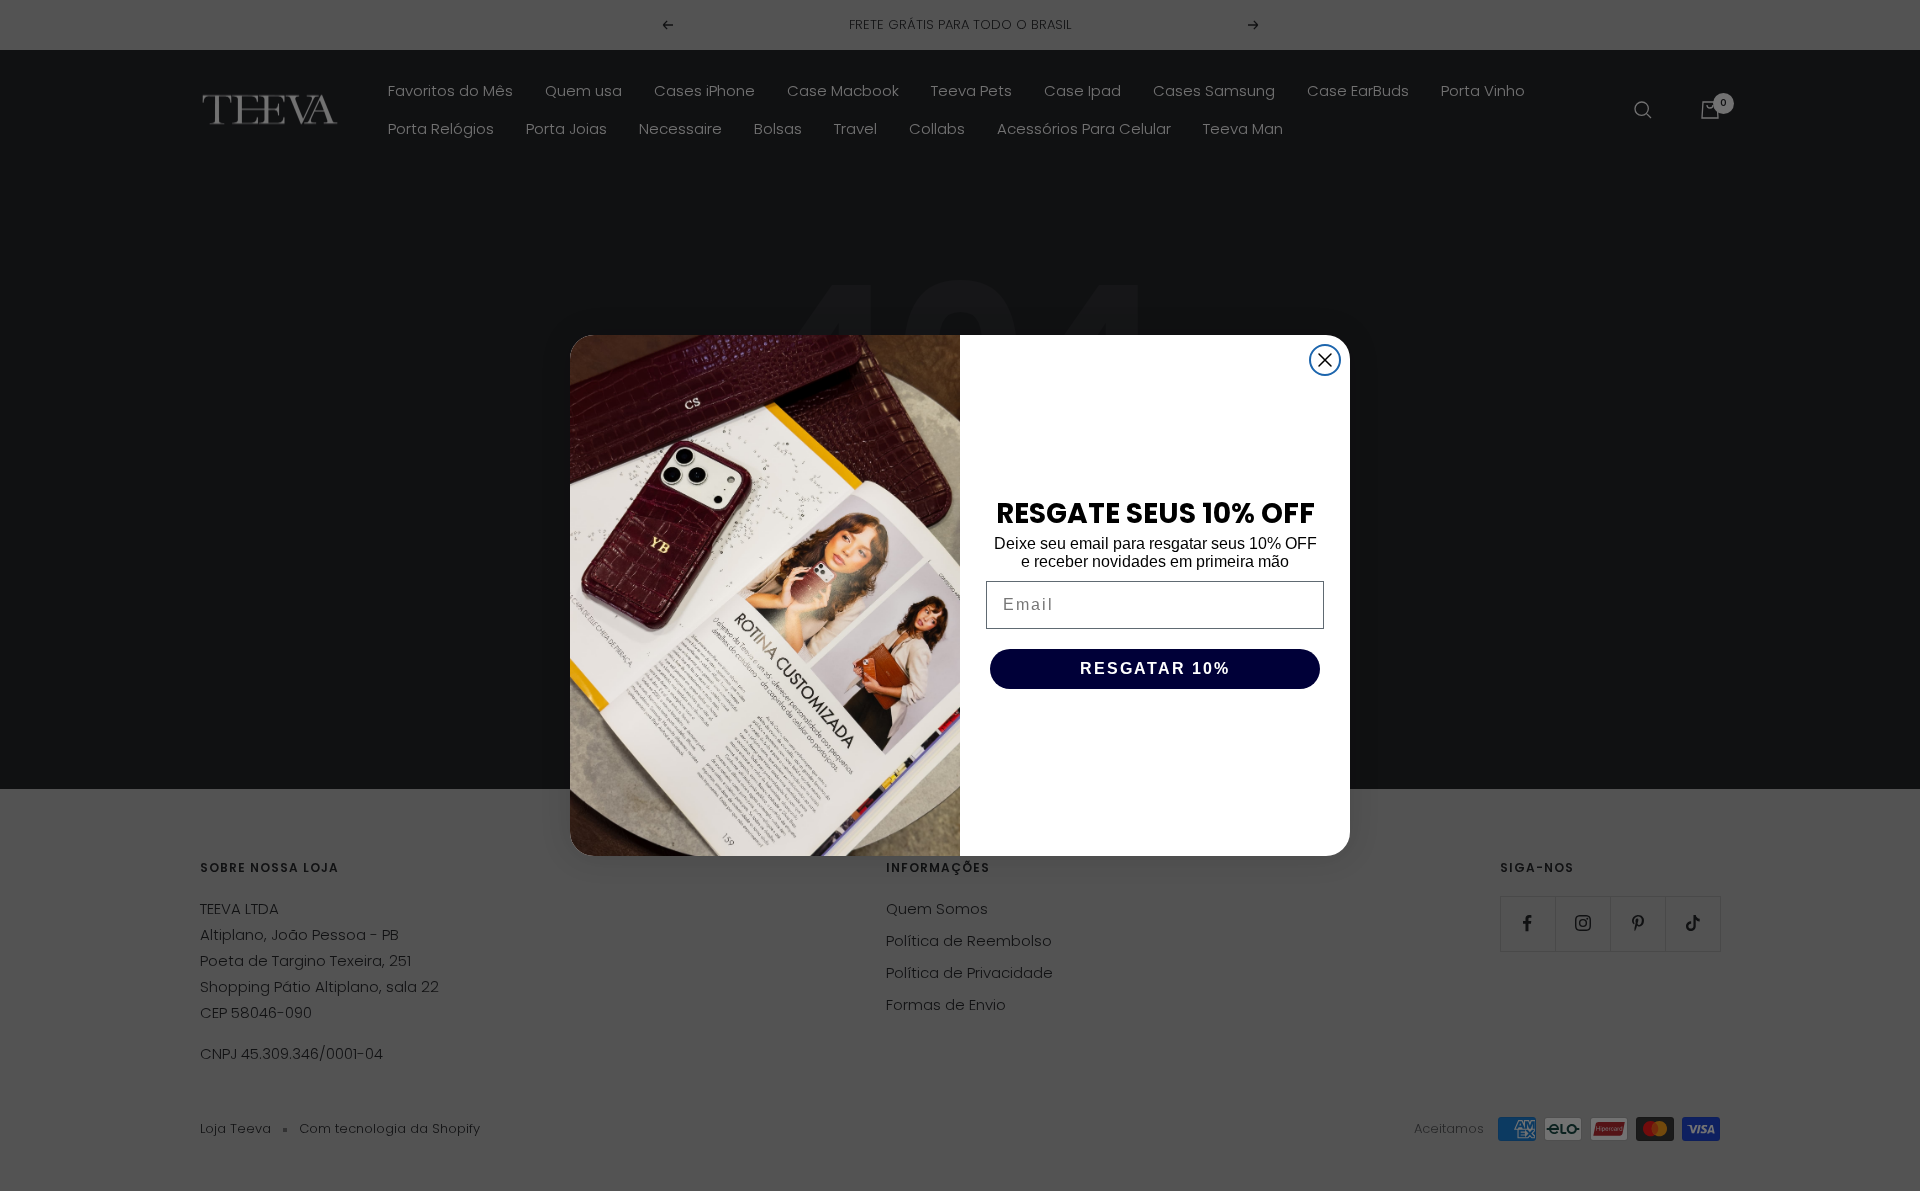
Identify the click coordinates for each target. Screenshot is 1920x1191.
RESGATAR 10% (1155, 668)
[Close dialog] (1325, 360)
